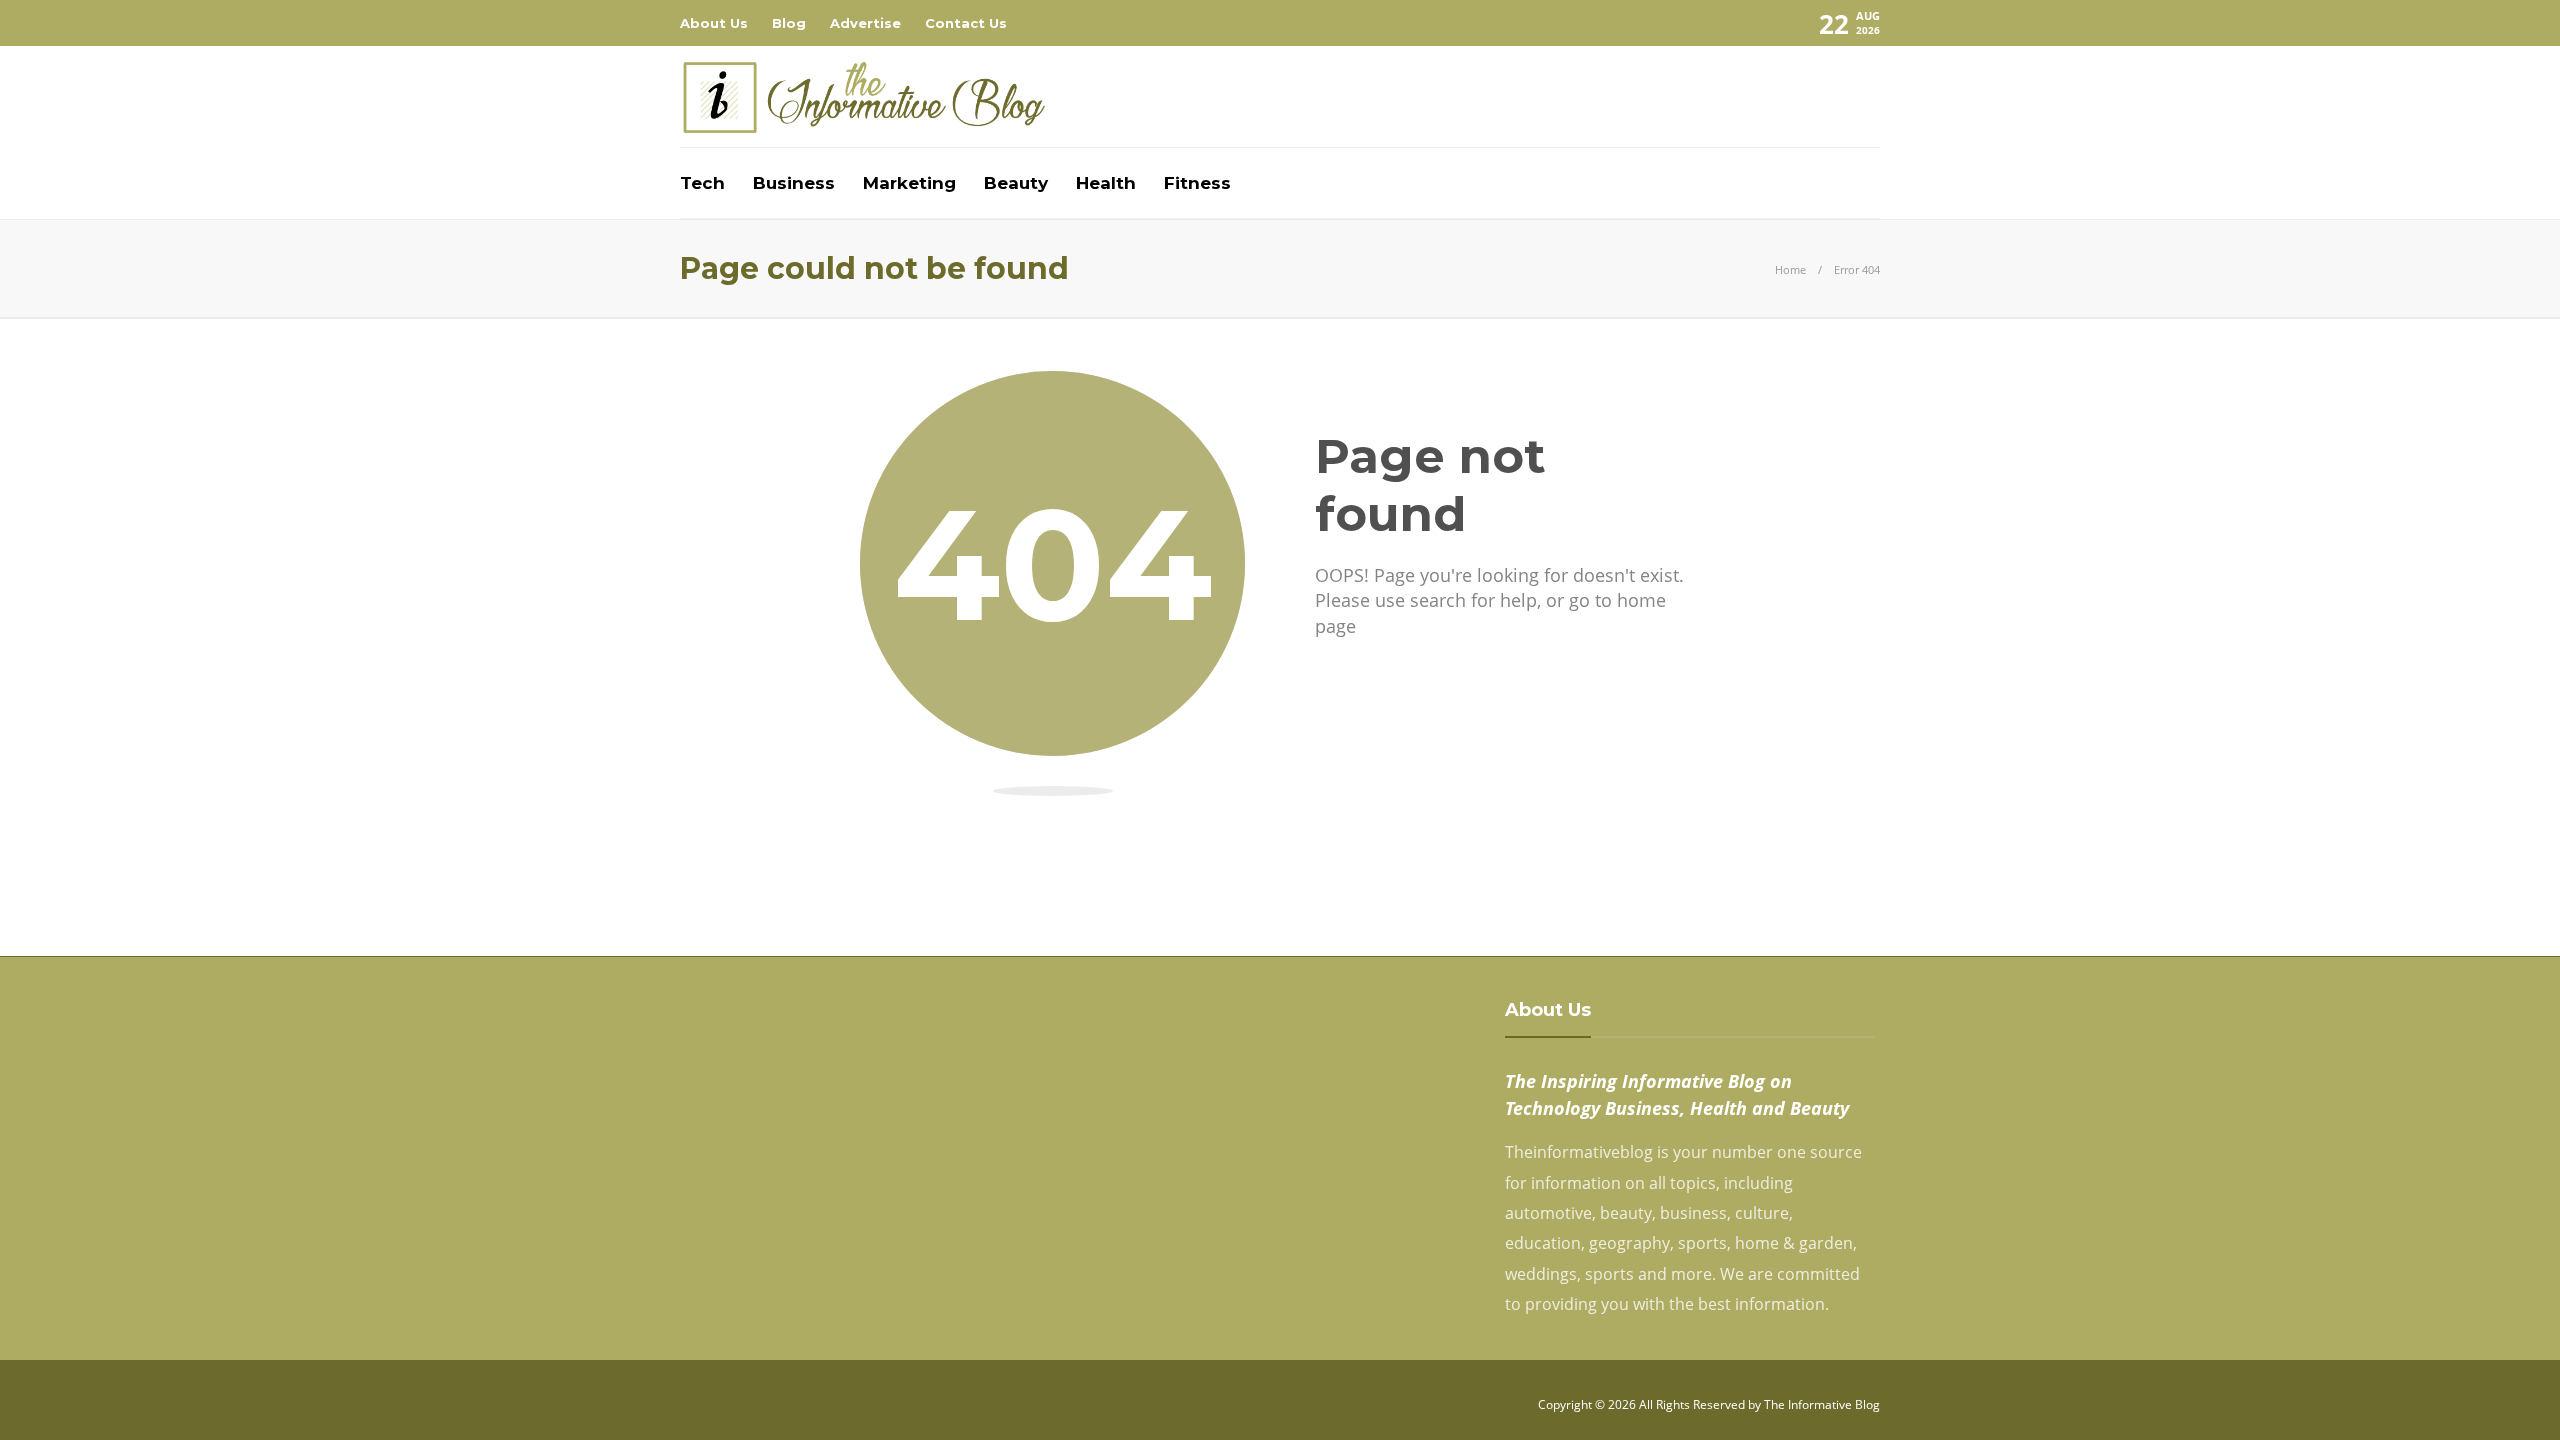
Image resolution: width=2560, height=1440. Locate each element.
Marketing (909, 183)
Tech (702, 183)
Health (1106, 183)
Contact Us (966, 23)
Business (794, 183)
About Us (714, 23)
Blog (789, 23)
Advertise (865, 23)
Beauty (1016, 183)
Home (1790, 269)
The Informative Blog (1822, 1404)
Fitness (1197, 183)
